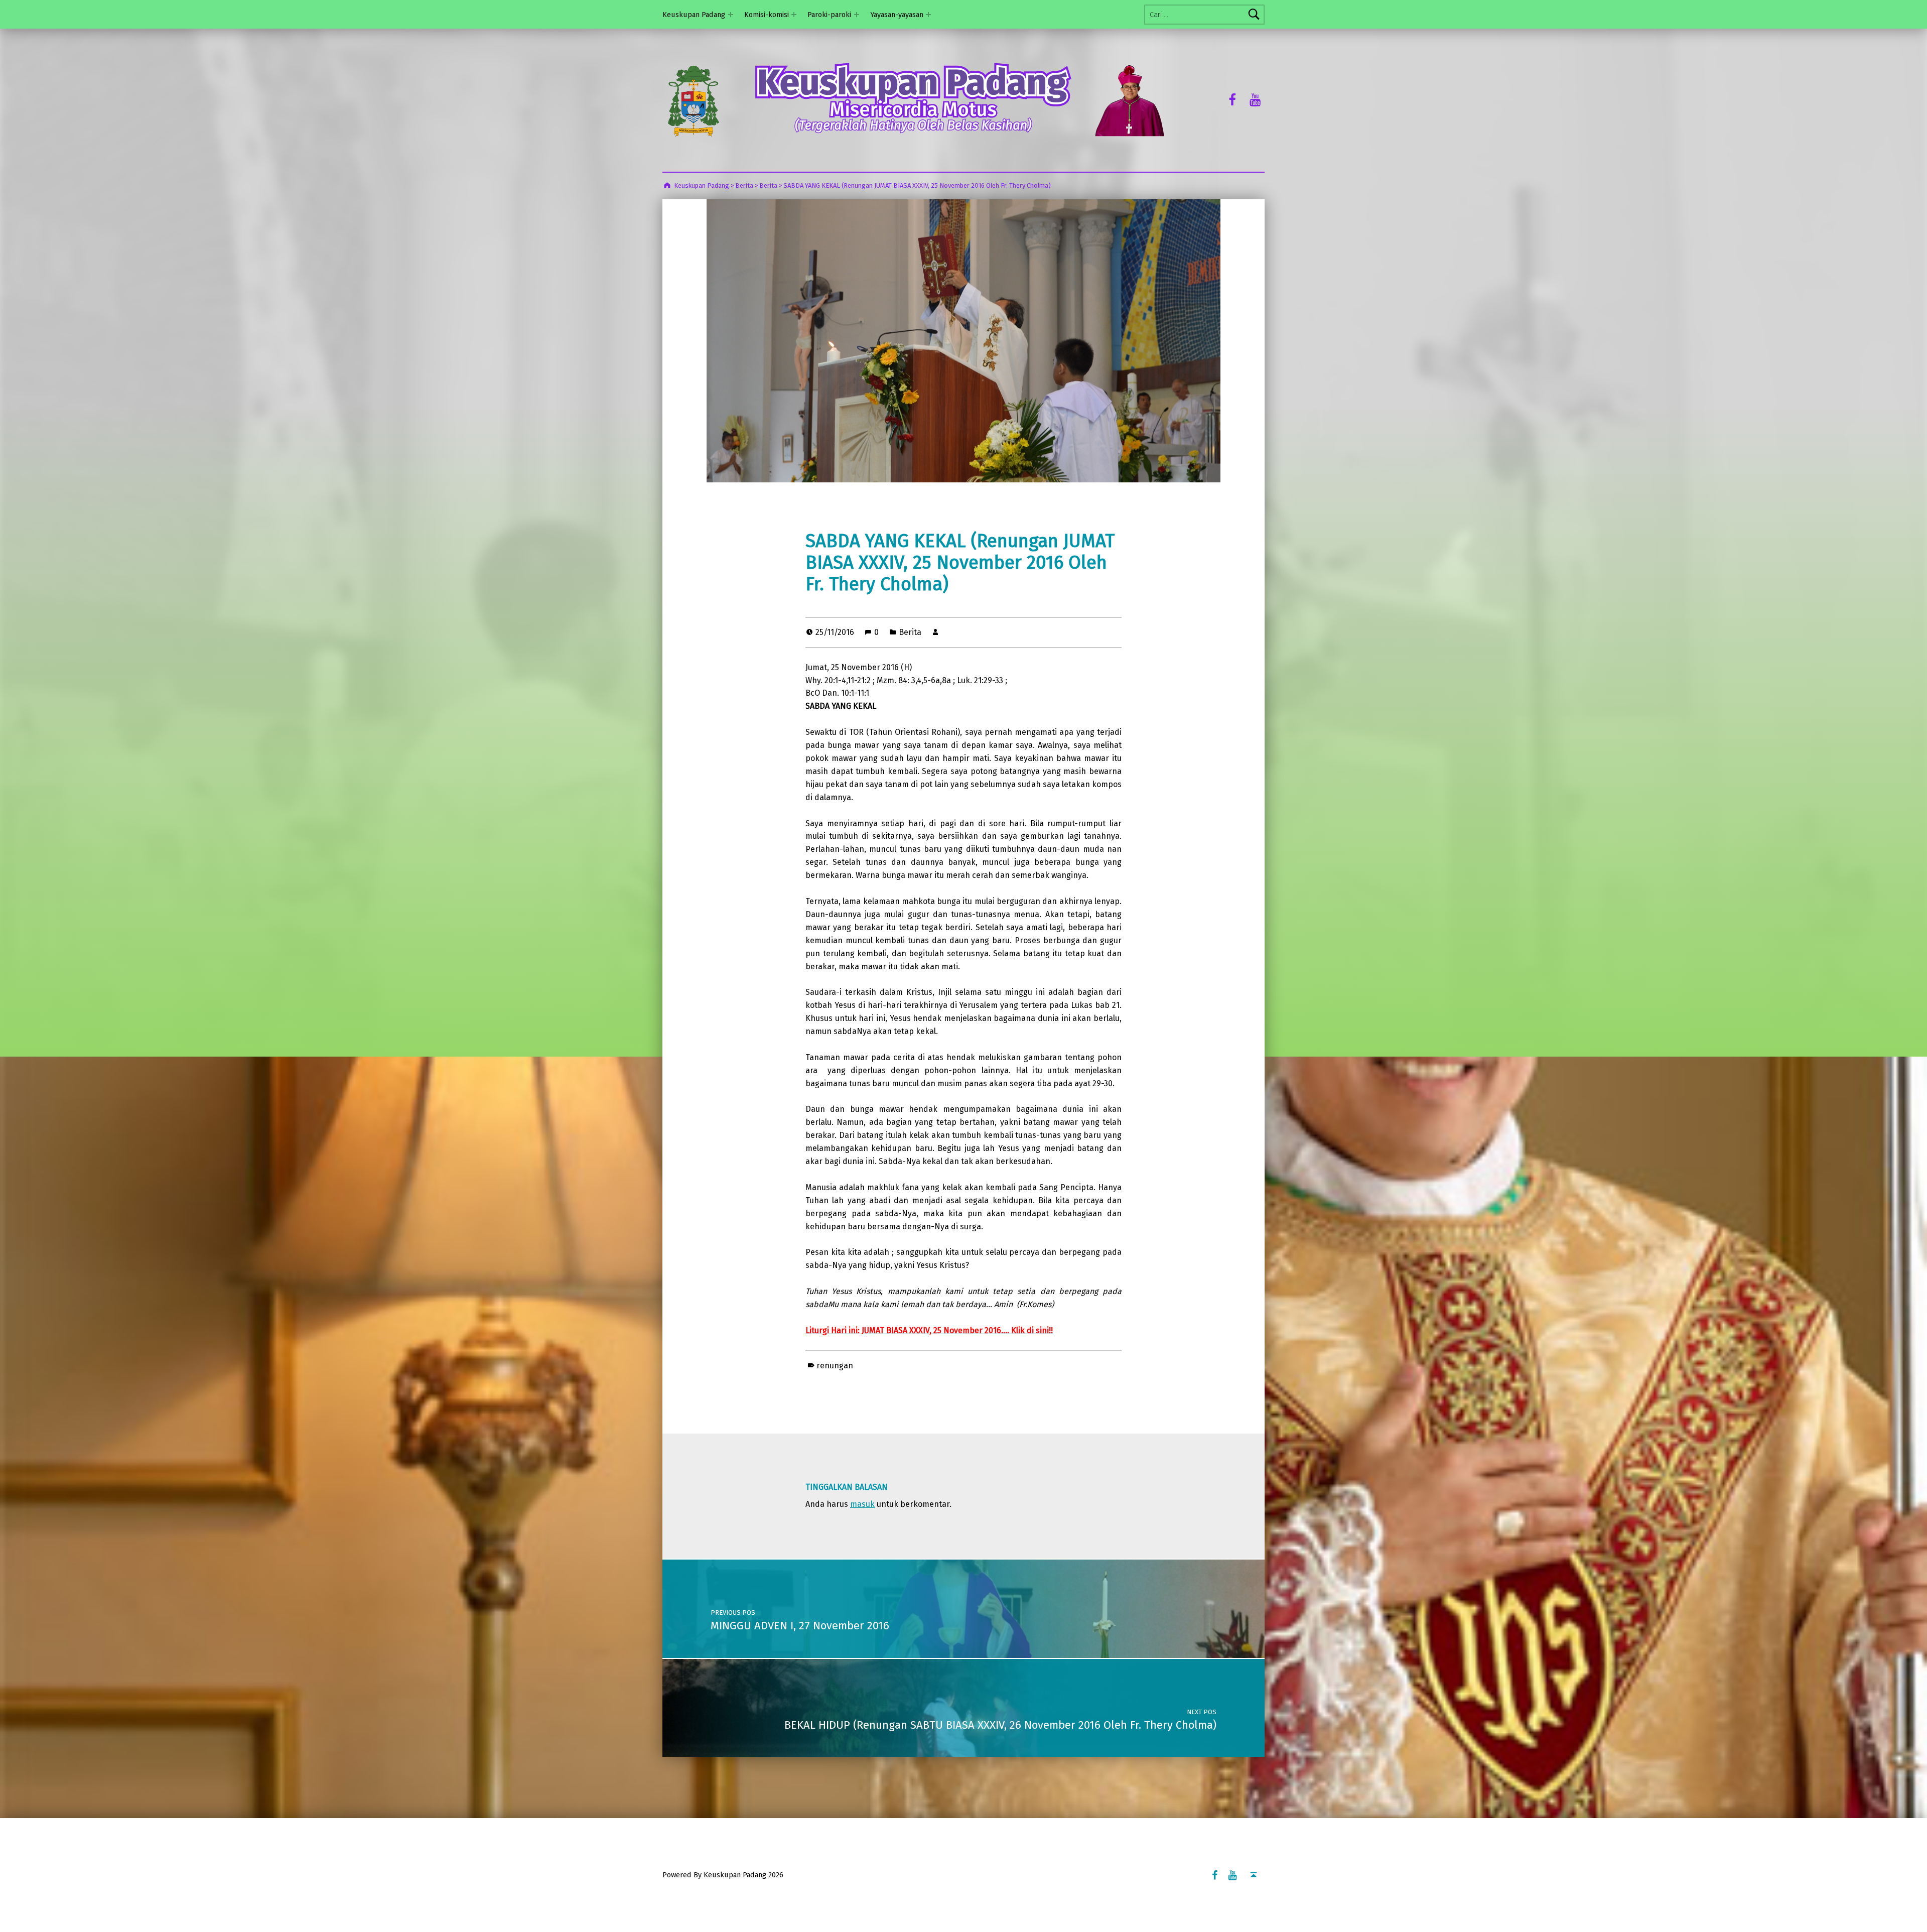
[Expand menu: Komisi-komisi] (794, 15)
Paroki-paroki (829, 15)
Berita (910, 632)
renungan (835, 1366)
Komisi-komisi (767, 15)
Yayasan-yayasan (897, 15)
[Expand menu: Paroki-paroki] (857, 15)
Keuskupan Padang (694, 15)
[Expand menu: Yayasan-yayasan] (928, 15)
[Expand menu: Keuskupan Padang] (731, 15)
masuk (862, 1504)
